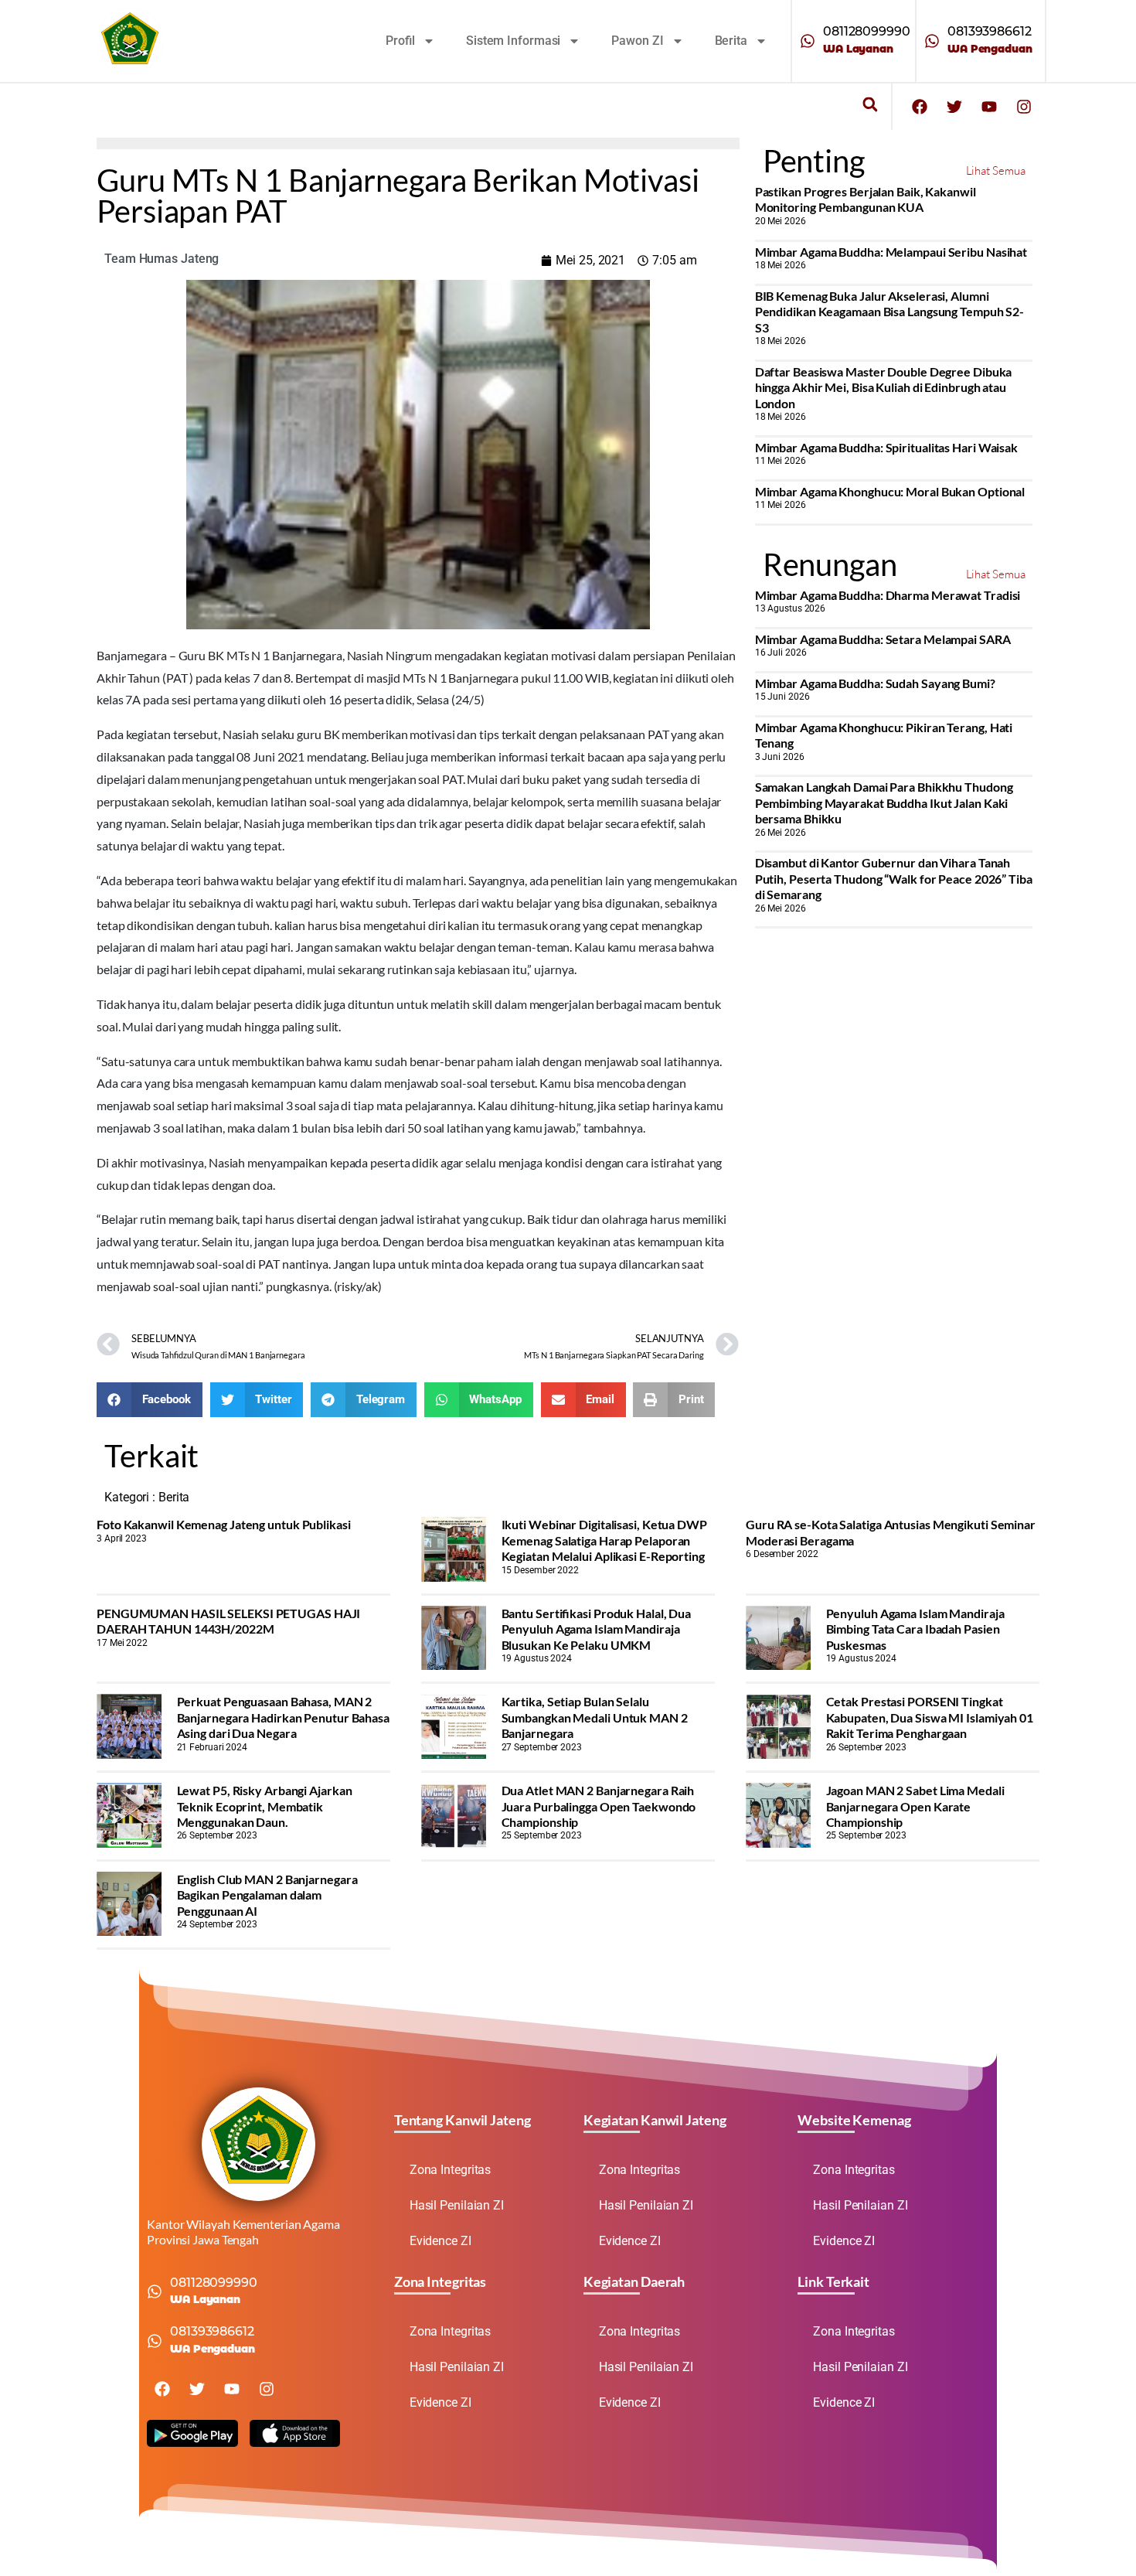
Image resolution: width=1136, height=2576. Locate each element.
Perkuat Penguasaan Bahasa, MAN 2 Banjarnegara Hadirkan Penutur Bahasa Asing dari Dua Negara (283, 1717)
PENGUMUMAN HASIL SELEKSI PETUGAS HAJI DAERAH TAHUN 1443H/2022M (228, 1621)
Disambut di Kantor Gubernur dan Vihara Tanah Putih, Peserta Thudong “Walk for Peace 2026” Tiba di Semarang (894, 878)
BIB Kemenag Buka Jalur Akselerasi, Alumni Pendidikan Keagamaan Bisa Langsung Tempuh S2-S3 (890, 312)
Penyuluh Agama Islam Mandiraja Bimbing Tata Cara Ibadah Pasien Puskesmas (915, 1629)
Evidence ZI (440, 2241)
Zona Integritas (451, 2170)
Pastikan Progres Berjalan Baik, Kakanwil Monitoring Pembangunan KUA (866, 199)
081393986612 (990, 31)
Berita (731, 41)
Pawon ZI (637, 41)
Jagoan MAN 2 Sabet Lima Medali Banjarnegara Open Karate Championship (915, 1806)
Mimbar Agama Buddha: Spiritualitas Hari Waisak (886, 447)
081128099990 (867, 31)
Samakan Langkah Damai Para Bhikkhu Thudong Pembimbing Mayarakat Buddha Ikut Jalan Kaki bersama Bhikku (884, 802)
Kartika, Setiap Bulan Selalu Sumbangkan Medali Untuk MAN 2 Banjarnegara (595, 1717)
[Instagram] (1024, 107)
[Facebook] (920, 107)
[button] (870, 105)
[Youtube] (989, 107)
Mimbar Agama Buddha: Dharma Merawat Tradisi (888, 595)
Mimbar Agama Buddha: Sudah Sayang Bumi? (875, 683)
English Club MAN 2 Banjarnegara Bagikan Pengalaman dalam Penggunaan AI (267, 1895)
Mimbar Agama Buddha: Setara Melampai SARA (883, 639)
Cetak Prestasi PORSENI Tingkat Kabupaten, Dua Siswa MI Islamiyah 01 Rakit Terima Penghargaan (930, 1717)
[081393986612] (932, 41)
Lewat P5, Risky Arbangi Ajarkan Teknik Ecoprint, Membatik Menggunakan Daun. (265, 1806)
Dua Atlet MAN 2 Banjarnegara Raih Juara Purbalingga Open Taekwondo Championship (599, 1806)
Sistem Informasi (513, 41)
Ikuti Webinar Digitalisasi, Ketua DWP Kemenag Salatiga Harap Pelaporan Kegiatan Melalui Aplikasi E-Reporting (604, 1540)
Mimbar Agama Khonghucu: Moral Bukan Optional (890, 491)
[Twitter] (954, 107)
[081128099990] (808, 41)
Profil (400, 41)
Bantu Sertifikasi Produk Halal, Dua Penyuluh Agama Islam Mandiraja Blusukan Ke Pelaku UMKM (597, 1629)
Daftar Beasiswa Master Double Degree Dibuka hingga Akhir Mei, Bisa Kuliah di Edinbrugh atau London (884, 387)
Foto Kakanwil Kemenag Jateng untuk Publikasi (224, 1524)
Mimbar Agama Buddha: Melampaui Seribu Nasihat (891, 252)
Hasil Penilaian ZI (457, 2205)
